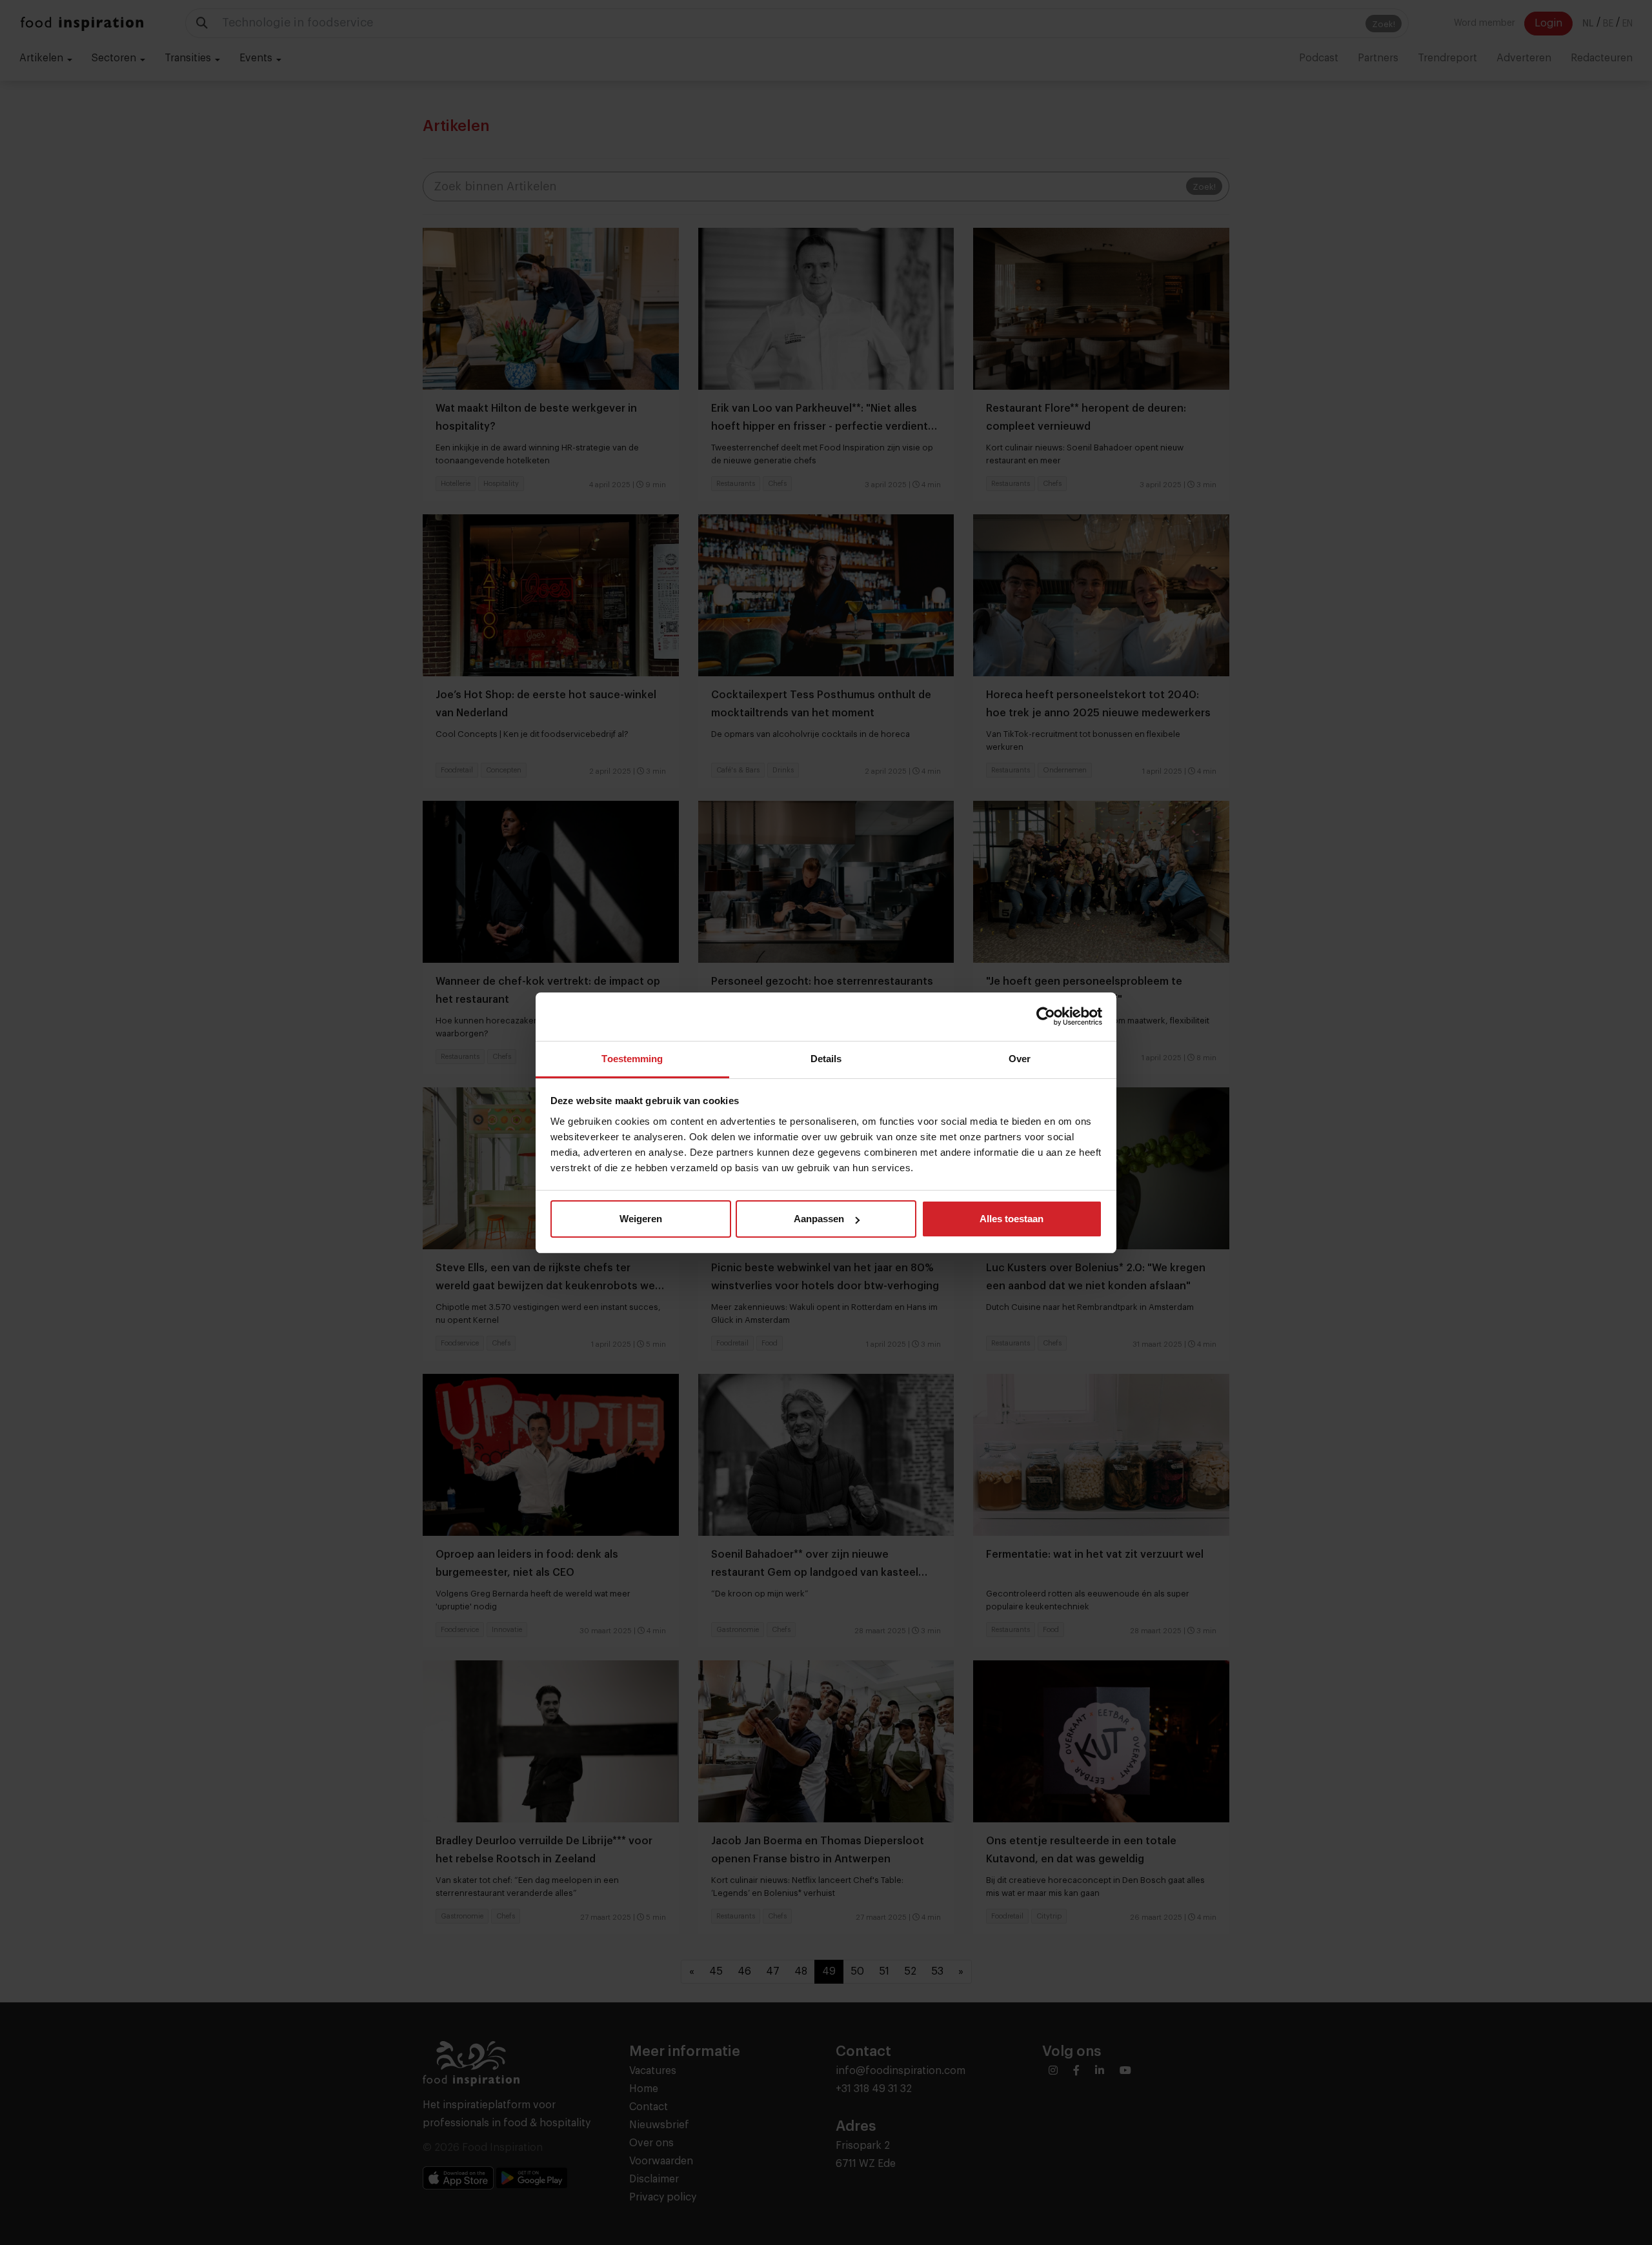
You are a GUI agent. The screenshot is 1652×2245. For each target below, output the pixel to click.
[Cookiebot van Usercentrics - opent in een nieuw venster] (1046, 1016)
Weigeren (641, 1219)
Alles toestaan (1012, 1219)
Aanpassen (819, 1219)
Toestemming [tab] (632, 1059)
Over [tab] (1020, 1059)
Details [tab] (826, 1059)
